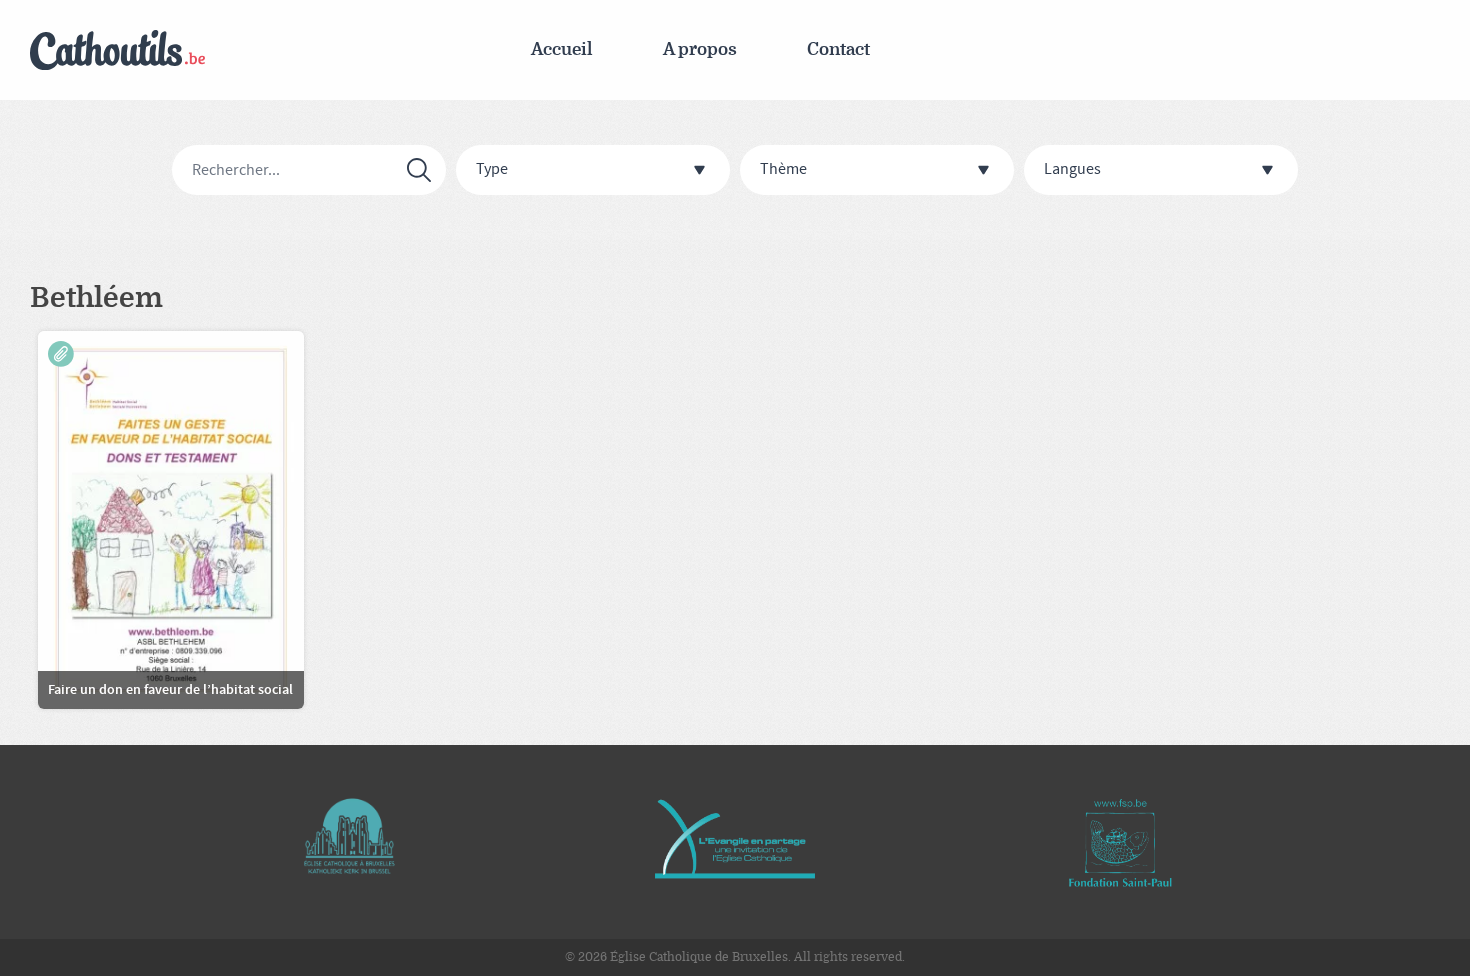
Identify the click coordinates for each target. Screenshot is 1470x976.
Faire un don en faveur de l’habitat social (170, 690)
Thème (783, 169)
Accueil (562, 49)
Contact (838, 49)
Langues (1072, 169)
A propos (700, 49)
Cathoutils (117, 50)
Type (492, 169)
